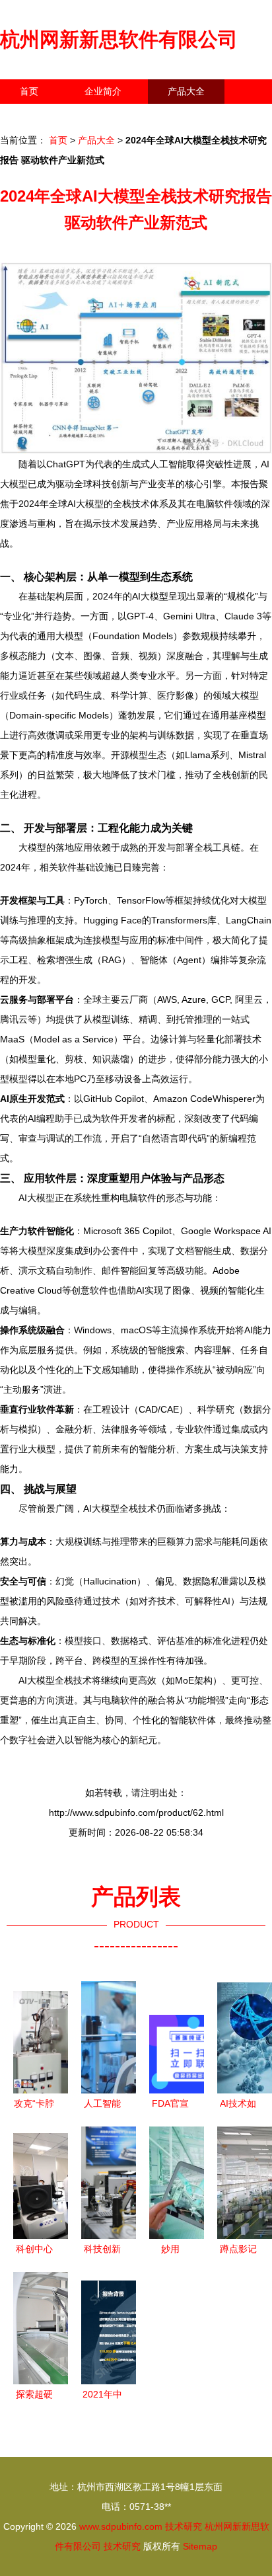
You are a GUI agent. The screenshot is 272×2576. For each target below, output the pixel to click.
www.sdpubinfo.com (121, 2526)
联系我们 (38, 116)
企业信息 (121, 116)
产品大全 (186, 91)
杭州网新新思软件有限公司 (119, 39)
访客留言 (205, 116)
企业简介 (103, 91)
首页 (29, 91)
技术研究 (184, 2526)
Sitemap (200, 2546)
